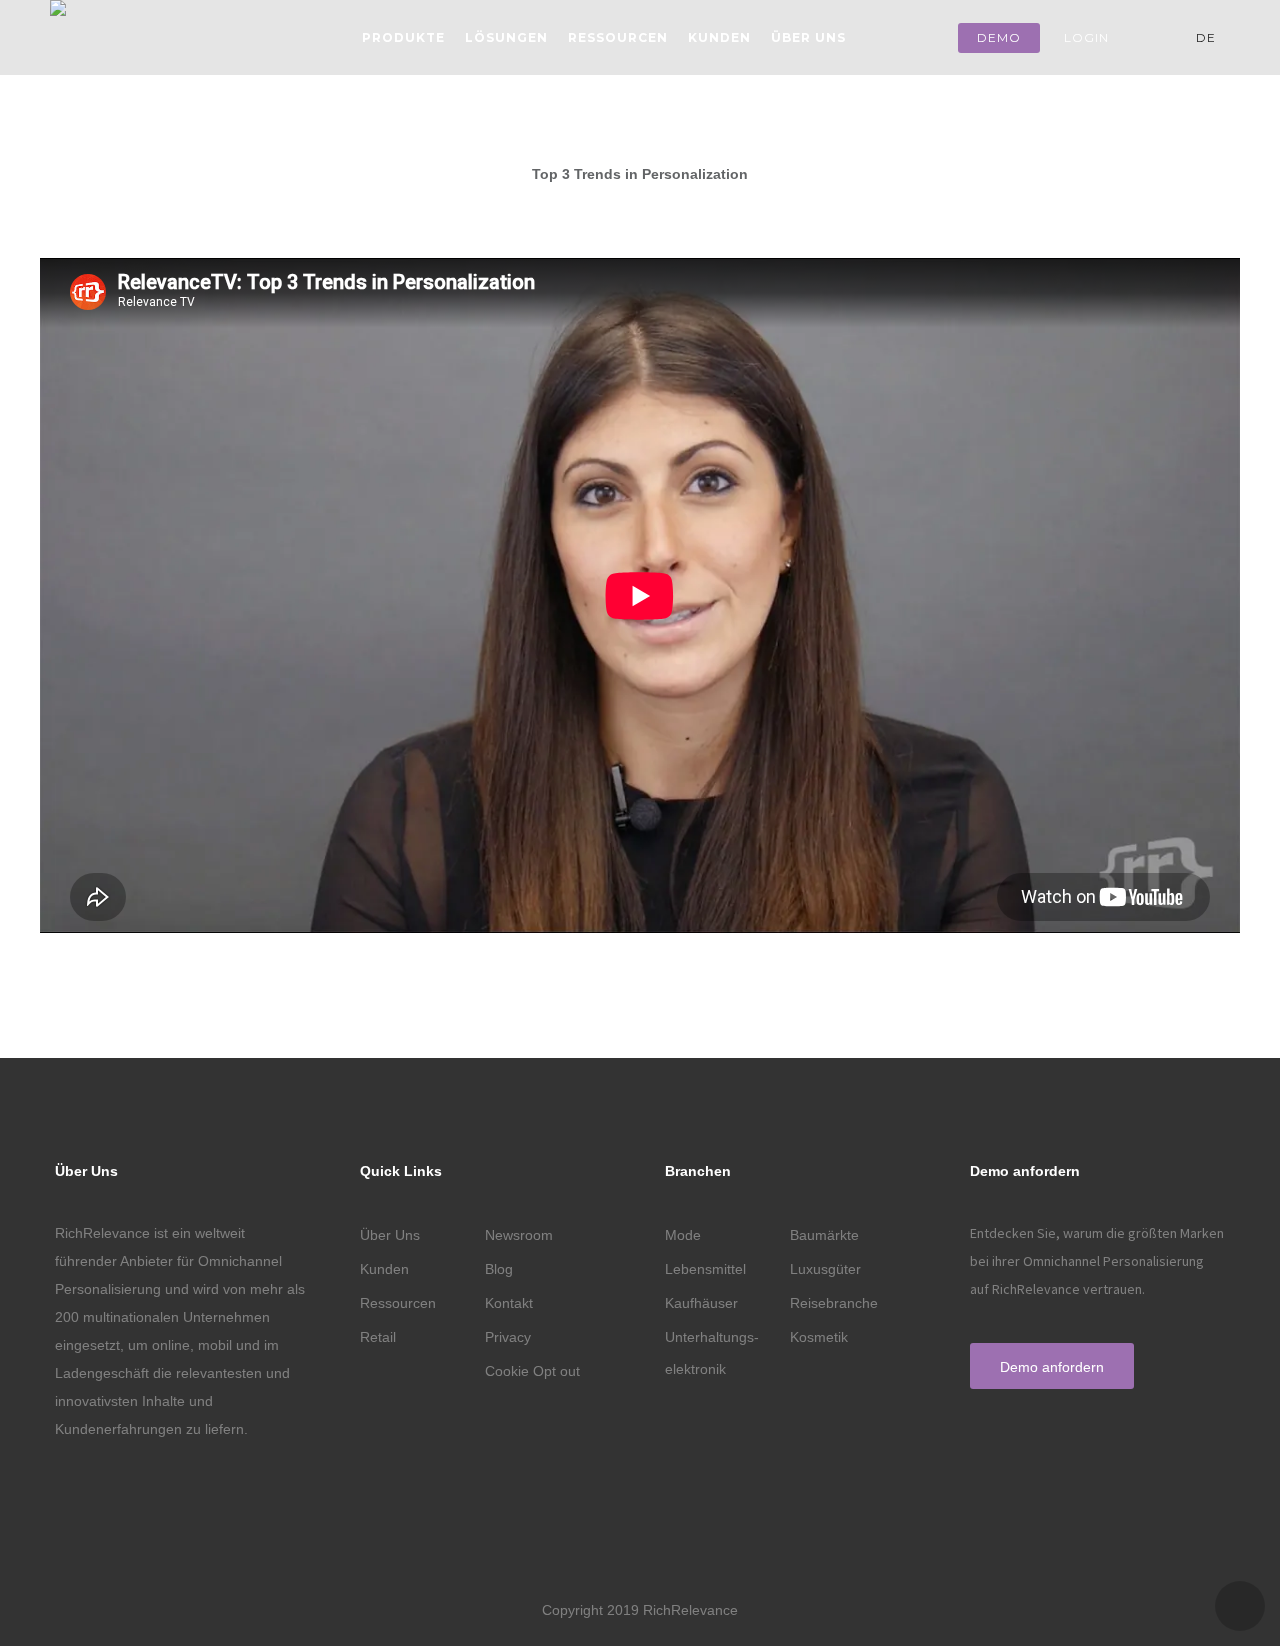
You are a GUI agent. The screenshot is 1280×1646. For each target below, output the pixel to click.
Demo (999, 37)
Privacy (508, 1337)
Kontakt (509, 1303)
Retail (378, 1337)
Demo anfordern (1052, 1367)
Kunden (719, 37)
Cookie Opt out (532, 1371)
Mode (683, 1235)
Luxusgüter (825, 1269)
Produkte (403, 37)
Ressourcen (618, 37)
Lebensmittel (705, 1269)
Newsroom (519, 1235)
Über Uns (808, 37)
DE (1208, 37)
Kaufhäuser (701, 1303)
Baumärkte (824, 1235)
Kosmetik (819, 1337)
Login (1086, 37)
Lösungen (506, 37)
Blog (499, 1269)
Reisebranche (834, 1303)
